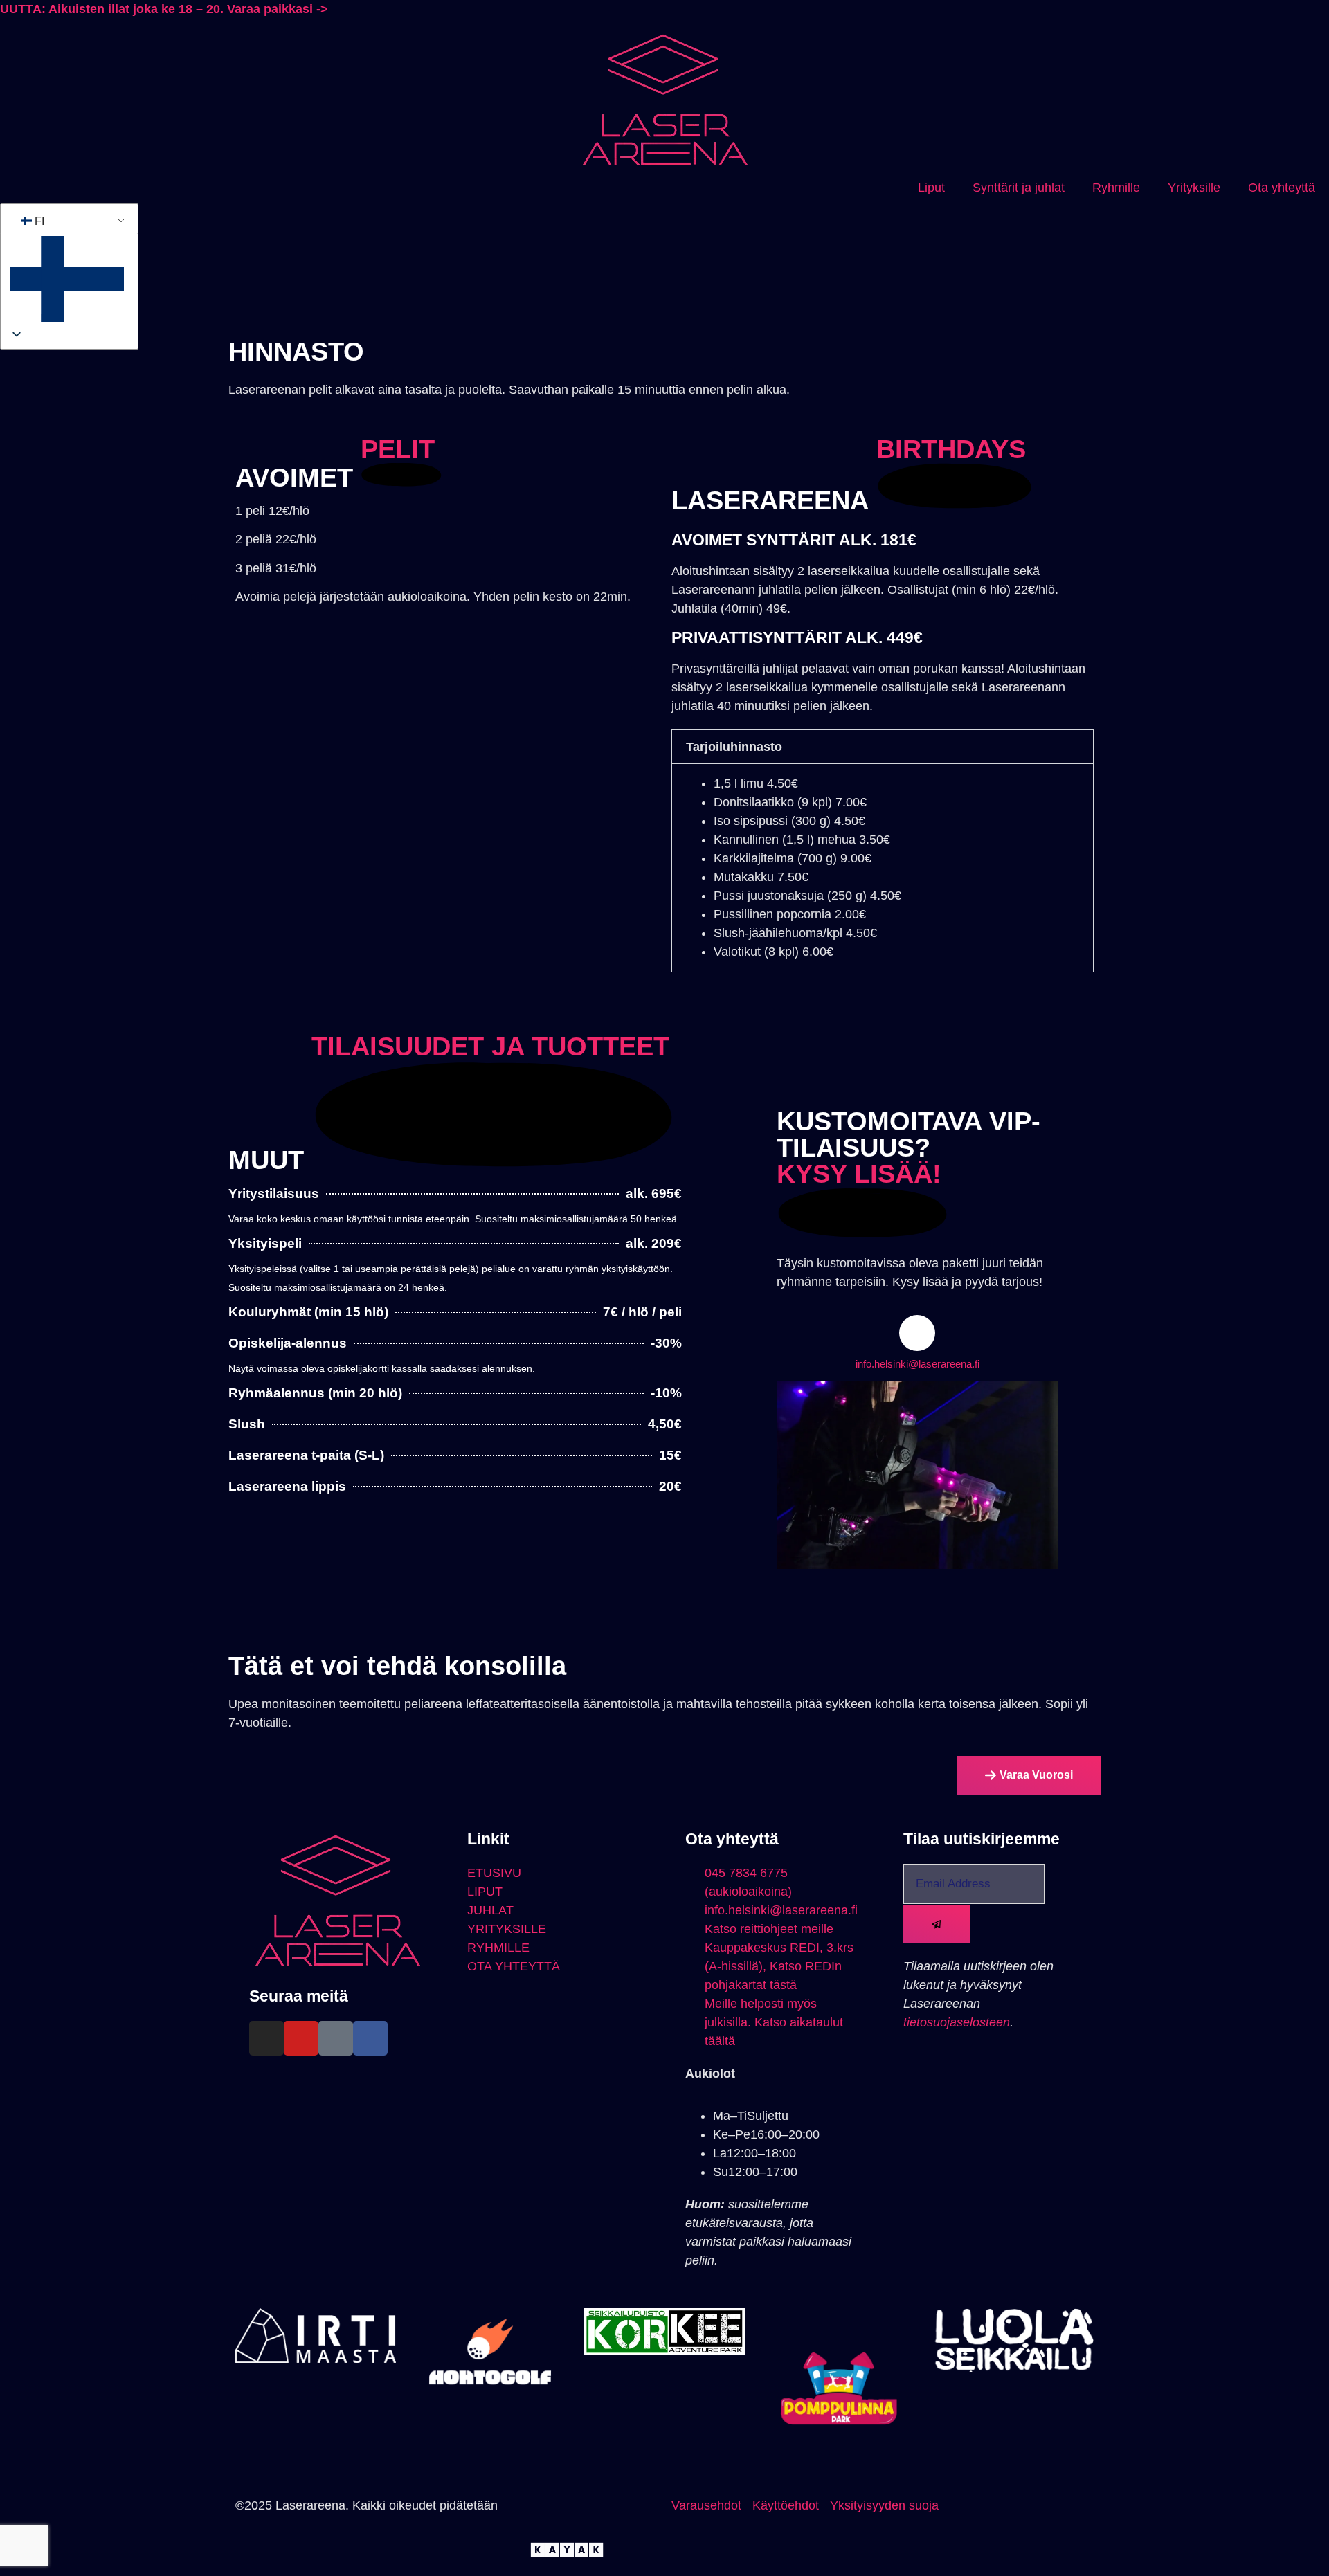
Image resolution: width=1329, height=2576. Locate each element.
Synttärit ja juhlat (1019, 188)
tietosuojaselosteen (957, 2022)
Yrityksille (1194, 188)
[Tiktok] (336, 2038)
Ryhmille (1116, 188)
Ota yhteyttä (1282, 188)
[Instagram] (266, 2038)
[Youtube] (301, 2038)
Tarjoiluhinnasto (734, 747)
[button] (883, 747)
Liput (931, 188)
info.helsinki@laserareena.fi (917, 1364)
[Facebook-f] (370, 2038)
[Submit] (937, 1924)
